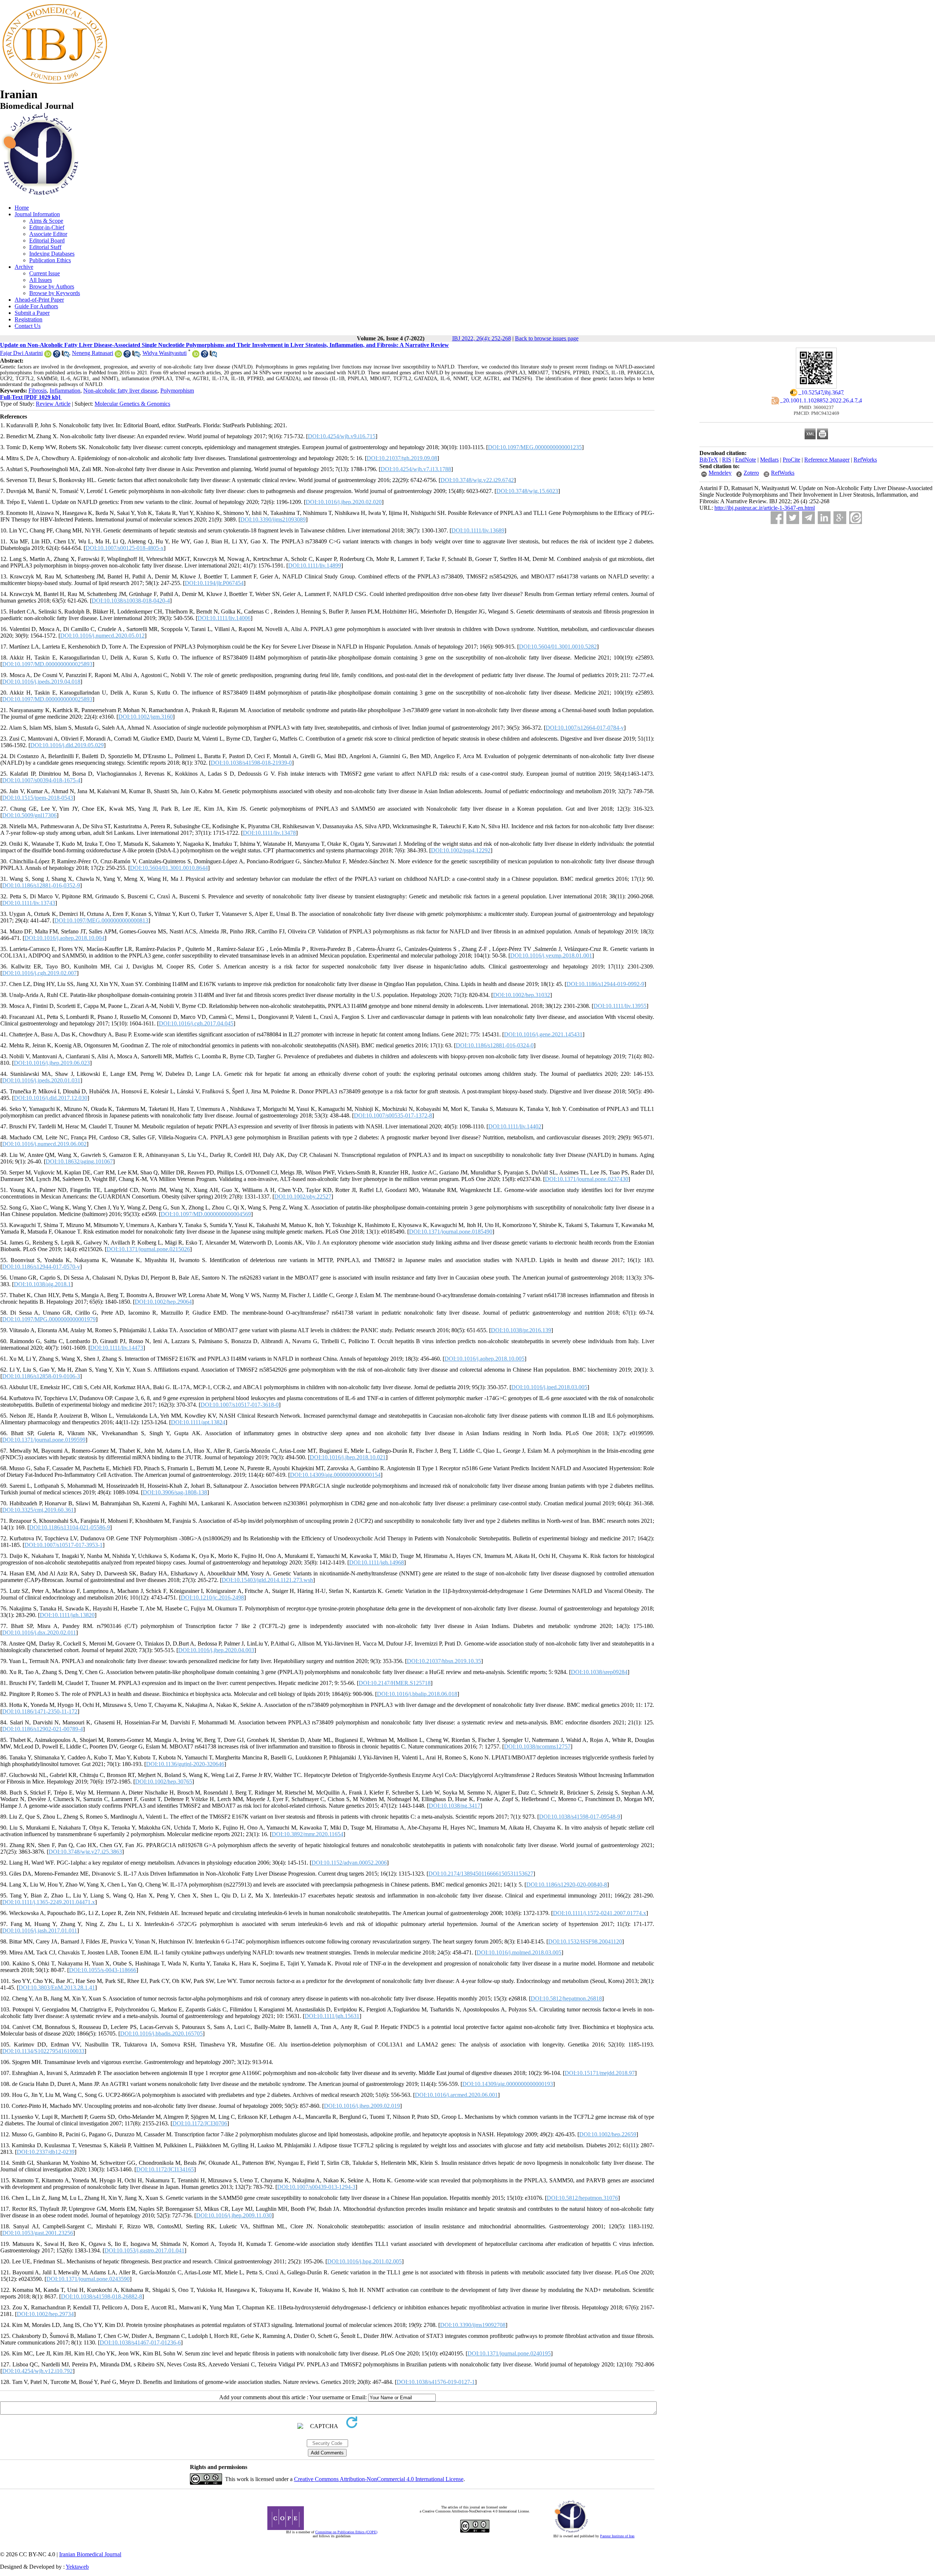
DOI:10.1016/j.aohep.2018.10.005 (484, 1359)
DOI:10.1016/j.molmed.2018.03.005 (519, 1952)
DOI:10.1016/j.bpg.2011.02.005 (365, 2261)
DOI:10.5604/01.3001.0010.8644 (169, 868)
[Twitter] (793, 518)
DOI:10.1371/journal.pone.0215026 (148, 1249)
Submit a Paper (32, 313)
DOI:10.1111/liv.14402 (515, 1126)
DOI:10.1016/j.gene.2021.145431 (543, 1034)
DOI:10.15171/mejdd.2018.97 (600, 2073)
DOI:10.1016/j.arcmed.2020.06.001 (456, 2095)
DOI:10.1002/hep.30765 (164, 1782)
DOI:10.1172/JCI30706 (200, 2123)
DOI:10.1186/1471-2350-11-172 (40, 1711)
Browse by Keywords (55, 293)
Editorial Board (47, 240)
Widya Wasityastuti (165, 353)
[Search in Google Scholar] (57, 356)
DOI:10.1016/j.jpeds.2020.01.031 (41, 1080)
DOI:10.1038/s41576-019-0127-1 (436, 2382)
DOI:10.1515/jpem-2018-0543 (38, 798)
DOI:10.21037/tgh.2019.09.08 (402, 458)
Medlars (769, 460)
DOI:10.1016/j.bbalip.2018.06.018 (417, 1694)
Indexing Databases (52, 254)
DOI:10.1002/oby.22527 (303, 1197)
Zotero (751, 473)
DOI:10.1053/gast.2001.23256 (38, 2233)
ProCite (791, 460)
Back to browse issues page (547, 338)
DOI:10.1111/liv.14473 (117, 1348)
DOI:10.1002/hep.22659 (608, 2134)
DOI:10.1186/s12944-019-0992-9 (605, 984)
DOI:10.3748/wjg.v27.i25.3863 (85, 1852)
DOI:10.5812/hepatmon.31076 (582, 2198)
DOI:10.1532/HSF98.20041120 (585, 1941)
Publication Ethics (50, 260)
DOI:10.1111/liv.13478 (269, 833)
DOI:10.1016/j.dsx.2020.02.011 (39, 1633)
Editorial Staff (45, 247)
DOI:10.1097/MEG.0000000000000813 (101, 920)
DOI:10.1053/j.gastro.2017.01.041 (144, 2250)
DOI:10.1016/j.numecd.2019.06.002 (44, 1144)
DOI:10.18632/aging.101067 (79, 1161)
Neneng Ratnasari (93, 353)
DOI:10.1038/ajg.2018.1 (42, 1284)
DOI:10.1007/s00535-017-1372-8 (393, 1115)
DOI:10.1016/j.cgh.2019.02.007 (39, 973)
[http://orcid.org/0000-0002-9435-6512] (48, 356)
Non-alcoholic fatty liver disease (120, 391)
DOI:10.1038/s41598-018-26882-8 (102, 2296)
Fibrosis (38, 391)
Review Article (53, 404)
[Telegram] (808, 518)
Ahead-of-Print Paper (39, 300)
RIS (727, 460)
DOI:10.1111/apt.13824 (198, 1422)
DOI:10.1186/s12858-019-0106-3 (41, 1376)
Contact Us (28, 326)
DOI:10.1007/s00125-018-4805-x (125, 548)
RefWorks (865, 460)
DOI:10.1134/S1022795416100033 (43, 2051)
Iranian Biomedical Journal (90, 2554)
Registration (28, 319)
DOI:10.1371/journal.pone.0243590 (88, 2279)
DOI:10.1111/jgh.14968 (377, 1562)
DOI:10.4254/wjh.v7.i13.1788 (416, 469)
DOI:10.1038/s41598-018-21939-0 (251, 763)
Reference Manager (827, 460)
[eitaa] (856, 518)
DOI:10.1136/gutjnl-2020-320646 (185, 1764)
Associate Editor (48, 234)
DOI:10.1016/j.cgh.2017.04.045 (196, 1023)
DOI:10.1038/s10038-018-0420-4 (131, 601)
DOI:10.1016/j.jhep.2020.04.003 (216, 1650)
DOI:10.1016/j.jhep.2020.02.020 (344, 502)
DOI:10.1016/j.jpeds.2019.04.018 (41, 682)
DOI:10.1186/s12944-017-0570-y (41, 1267)
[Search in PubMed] (65, 356)
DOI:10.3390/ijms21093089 (273, 519)
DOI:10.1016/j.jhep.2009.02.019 (362, 2106)
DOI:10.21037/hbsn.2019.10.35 (444, 1661)
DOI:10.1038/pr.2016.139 (521, 1330)
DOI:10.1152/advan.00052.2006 (349, 1863)
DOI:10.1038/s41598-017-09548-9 (580, 1817)
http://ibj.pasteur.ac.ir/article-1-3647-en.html (765, 508)
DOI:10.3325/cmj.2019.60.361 (38, 1510)
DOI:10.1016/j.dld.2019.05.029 (67, 745)
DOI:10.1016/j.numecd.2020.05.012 (102, 636)
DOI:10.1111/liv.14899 (315, 565)
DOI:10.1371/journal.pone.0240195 (509, 2353)
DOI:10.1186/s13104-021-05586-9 (70, 1527)
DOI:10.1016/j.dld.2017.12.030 (51, 1098)
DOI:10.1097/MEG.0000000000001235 (535, 447)
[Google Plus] (840, 518)
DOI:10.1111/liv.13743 (29, 903)
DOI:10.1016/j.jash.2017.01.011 (40, 1931)
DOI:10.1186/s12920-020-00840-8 (567, 1885)
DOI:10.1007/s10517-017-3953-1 (64, 1545)
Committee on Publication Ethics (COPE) (346, 2532)
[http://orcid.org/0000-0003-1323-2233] (118, 356)
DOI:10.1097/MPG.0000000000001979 (49, 1319)
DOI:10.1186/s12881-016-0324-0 (495, 1045)
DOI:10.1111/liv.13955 (620, 1006)
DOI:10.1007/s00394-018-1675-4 (41, 780)
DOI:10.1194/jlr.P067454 (214, 583)
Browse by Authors (52, 286)
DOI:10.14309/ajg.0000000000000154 (335, 1475)
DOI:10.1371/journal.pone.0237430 (587, 1179)
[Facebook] (777, 518)
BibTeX (709, 460)
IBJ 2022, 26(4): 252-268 (482, 338)
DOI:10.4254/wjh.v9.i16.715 (342, 436)
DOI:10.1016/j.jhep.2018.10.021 (348, 1457)
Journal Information (37, 214)
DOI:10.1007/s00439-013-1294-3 (316, 2187)
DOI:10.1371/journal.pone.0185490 (451, 1232)
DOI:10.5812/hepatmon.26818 (566, 1998)
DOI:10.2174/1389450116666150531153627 (481, 1874)
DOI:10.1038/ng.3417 (455, 1806)
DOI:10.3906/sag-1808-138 (175, 1492)
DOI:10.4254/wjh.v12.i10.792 (37, 2371)
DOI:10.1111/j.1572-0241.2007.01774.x (600, 1913)
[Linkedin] (824, 518)
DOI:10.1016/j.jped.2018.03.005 (549, 1387)
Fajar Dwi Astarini (21, 353)
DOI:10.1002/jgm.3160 (146, 717)
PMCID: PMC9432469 (816, 413)
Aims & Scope (46, 221)
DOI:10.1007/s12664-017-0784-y (585, 728)
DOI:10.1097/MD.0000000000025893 (47, 664)
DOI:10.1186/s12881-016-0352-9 (41, 885)
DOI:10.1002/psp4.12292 (461, 850)
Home (22, 208)
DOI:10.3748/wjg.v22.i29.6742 (477, 480)
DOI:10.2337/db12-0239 (46, 2152)
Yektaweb (77, 2567)
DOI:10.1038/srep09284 (599, 1672)
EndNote (746, 460)
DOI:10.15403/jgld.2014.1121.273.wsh (267, 1580)
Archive (24, 267)
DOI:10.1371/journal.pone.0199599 (44, 1440)
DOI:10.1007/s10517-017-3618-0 (240, 1405)
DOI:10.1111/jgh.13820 (67, 1615)
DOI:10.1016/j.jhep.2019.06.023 (52, 1063)
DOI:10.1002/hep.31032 (522, 995)
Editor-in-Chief (47, 227)
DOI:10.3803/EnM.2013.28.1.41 (57, 1988)
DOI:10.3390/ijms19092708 (473, 2325)
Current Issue (45, 273)
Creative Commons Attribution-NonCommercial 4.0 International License (379, 2479)
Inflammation (65, 391)
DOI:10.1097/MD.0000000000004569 (206, 1214)
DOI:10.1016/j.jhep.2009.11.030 (234, 2215)
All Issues (41, 280)
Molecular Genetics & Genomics (132, 404)
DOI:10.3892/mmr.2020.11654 (308, 1834)
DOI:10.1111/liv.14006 (224, 618)
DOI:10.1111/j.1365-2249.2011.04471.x (49, 1902)
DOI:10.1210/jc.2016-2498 (212, 1597)
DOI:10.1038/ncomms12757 (537, 1746)
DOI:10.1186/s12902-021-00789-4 (43, 1729)
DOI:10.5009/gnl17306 (29, 815)
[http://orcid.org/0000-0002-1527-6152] (196, 356)
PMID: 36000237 (816, 407)
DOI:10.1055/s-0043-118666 (103, 1970)
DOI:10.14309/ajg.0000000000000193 (508, 2084)
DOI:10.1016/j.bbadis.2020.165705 (161, 2034)
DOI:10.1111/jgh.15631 (332, 2016)
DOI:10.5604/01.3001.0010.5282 (558, 647)
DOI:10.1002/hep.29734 (45, 2314)
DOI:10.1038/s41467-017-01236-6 (140, 2342)
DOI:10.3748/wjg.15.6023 (527, 491)
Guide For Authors (36, 306)
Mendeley (720, 473)
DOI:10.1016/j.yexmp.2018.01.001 (551, 956)
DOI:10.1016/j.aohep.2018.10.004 (64, 938)
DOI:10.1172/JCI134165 (165, 2169)
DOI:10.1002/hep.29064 (163, 1302)
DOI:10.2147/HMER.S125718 (395, 1683)
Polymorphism (177, 391)
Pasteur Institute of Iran (617, 2536)
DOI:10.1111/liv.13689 (478, 530)
